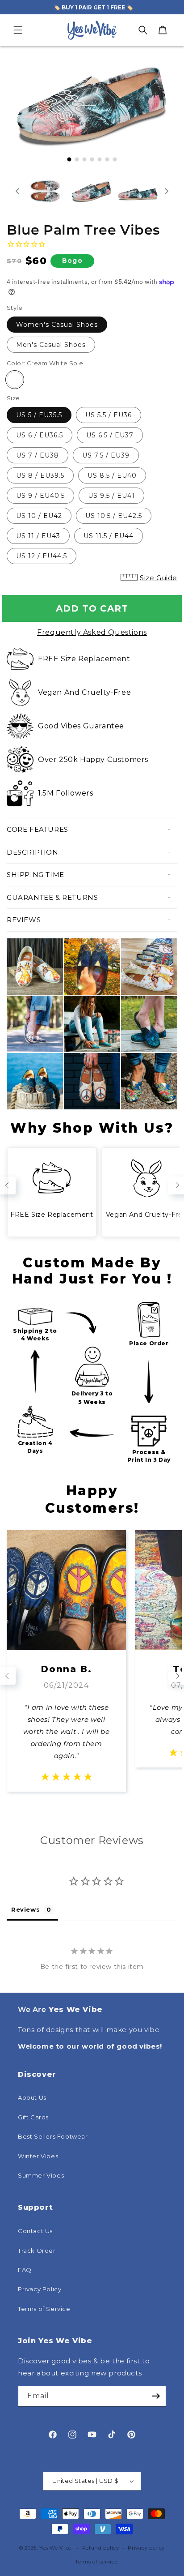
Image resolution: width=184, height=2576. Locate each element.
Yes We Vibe (55, 2548)
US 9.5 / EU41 (111, 496)
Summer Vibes (41, 2175)
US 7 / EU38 (38, 455)
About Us (32, 2097)
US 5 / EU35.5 (39, 415)
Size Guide (159, 578)
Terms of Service (44, 2309)
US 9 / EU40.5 (40, 496)
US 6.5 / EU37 (110, 435)
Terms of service (96, 2562)
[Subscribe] (156, 2396)
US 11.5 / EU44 (109, 536)
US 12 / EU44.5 (42, 556)
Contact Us (35, 2231)
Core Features (38, 829)
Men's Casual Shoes (51, 345)
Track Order (37, 2251)
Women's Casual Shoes (57, 325)
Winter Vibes (38, 2156)
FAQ (25, 2270)
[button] (18, 30)
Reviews (24, 920)
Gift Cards (33, 2117)
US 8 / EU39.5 (40, 475)
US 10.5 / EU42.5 (114, 516)
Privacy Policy (40, 2289)
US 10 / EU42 (39, 516)
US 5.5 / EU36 (109, 415)
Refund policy (101, 2548)
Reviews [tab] (25, 1909)
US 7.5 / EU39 (106, 455)
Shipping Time (36, 875)
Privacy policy (146, 2548)
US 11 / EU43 (38, 536)
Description (33, 852)
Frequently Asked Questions (92, 632)
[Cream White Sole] (15, 380)
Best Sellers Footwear (53, 2136)
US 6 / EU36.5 (40, 435)
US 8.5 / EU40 (112, 475)
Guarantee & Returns (52, 897)
